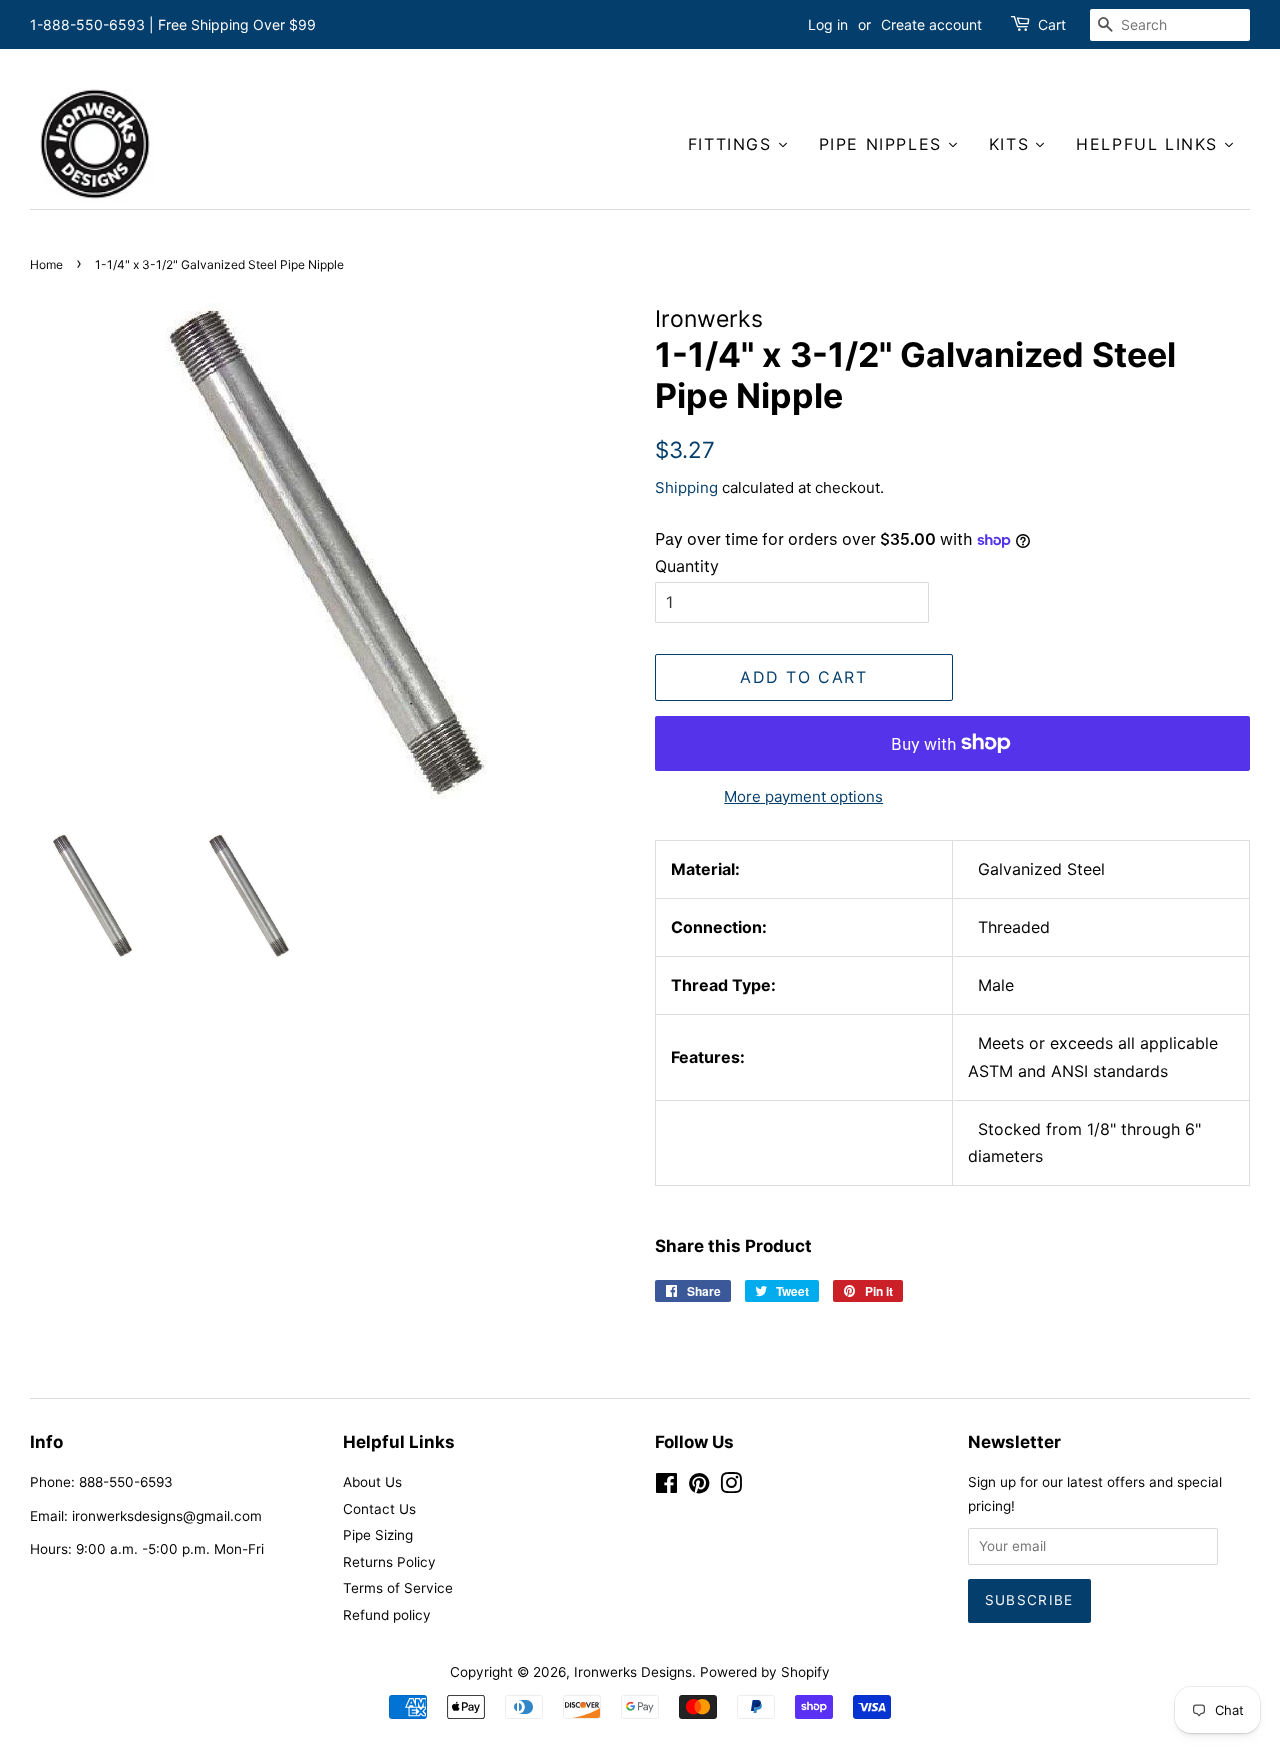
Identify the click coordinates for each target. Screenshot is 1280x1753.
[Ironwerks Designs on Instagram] (731, 1487)
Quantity (687, 566)
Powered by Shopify (765, 1672)
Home (46, 264)
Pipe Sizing (378, 1535)
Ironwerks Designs (633, 1672)
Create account (931, 24)
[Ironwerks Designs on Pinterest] (699, 1487)
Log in (828, 24)
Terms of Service (398, 1588)
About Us (372, 1482)
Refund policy (387, 1615)
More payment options (803, 796)
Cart (1052, 24)
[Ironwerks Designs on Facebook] (666, 1487)
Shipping (686, 487)
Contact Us (379, 1509)
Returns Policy (389, 1562)
